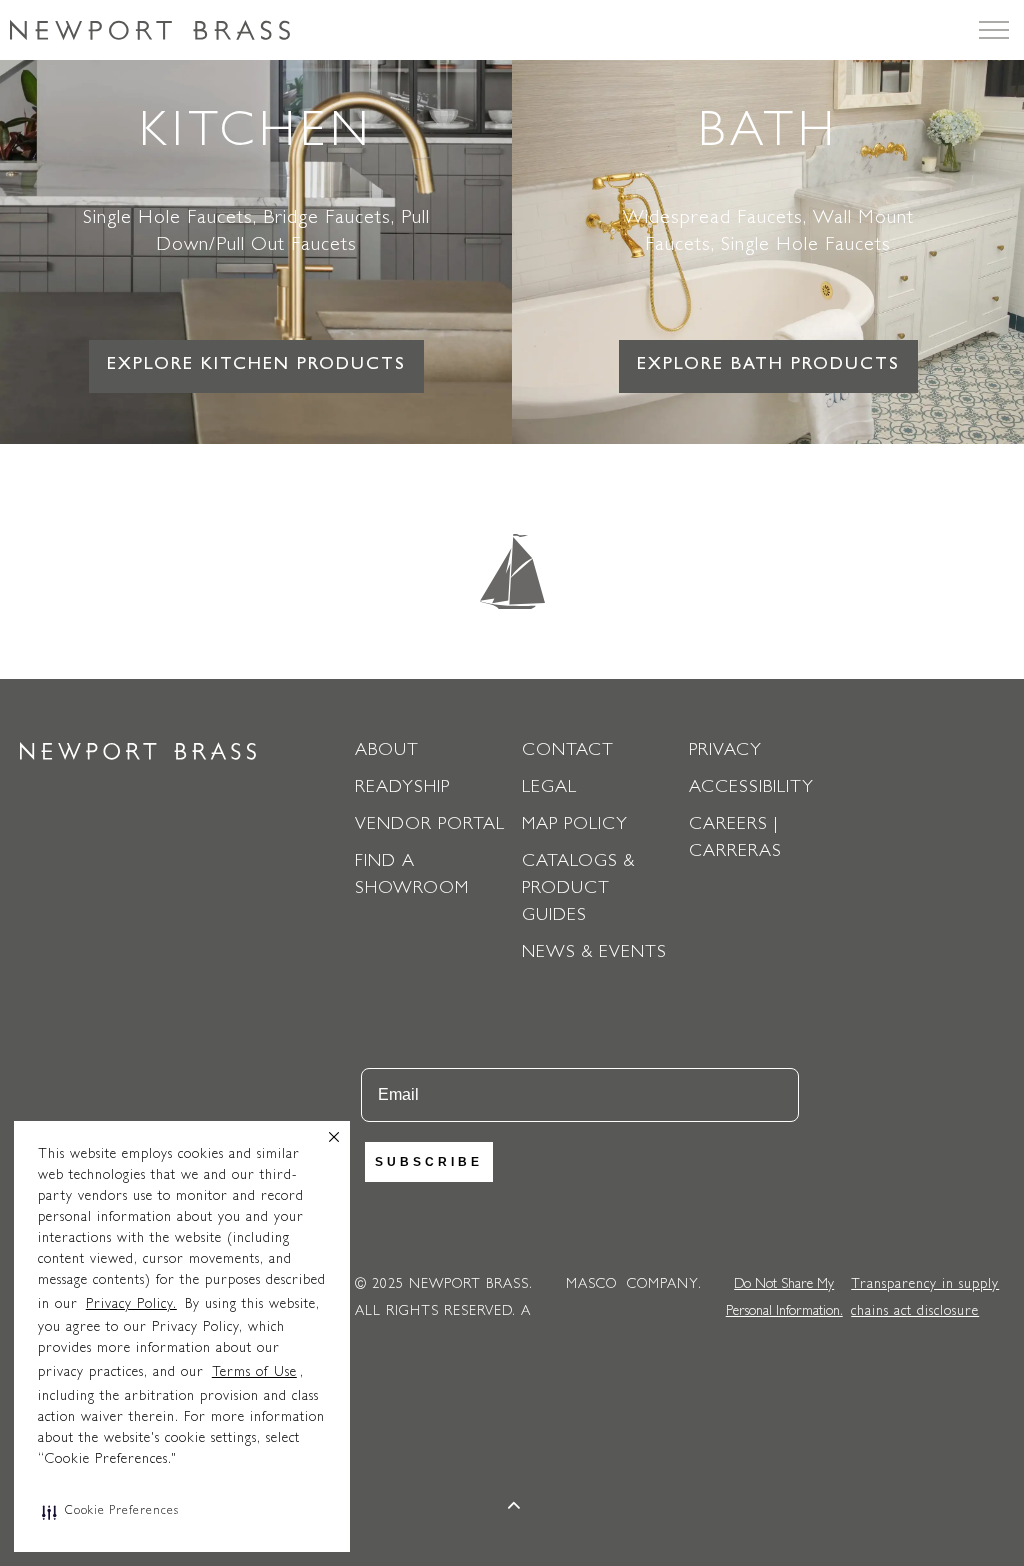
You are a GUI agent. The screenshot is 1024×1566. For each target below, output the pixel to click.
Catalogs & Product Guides (578, 890)
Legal (549, 789)
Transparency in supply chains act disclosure (925, 1298)
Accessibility (751, 789)
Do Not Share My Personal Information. (784, 1298)
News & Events (594, 954)
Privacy (725, 752)
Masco (591, 1285)
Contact (568, 752)
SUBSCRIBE (429, 1162)
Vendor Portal (430, 826)
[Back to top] (515, 1508)
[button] (110, 1512)
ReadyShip (402, 789)
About (387, 752)
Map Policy (575, 826)
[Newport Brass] (150, 30)
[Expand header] (994, 30)
